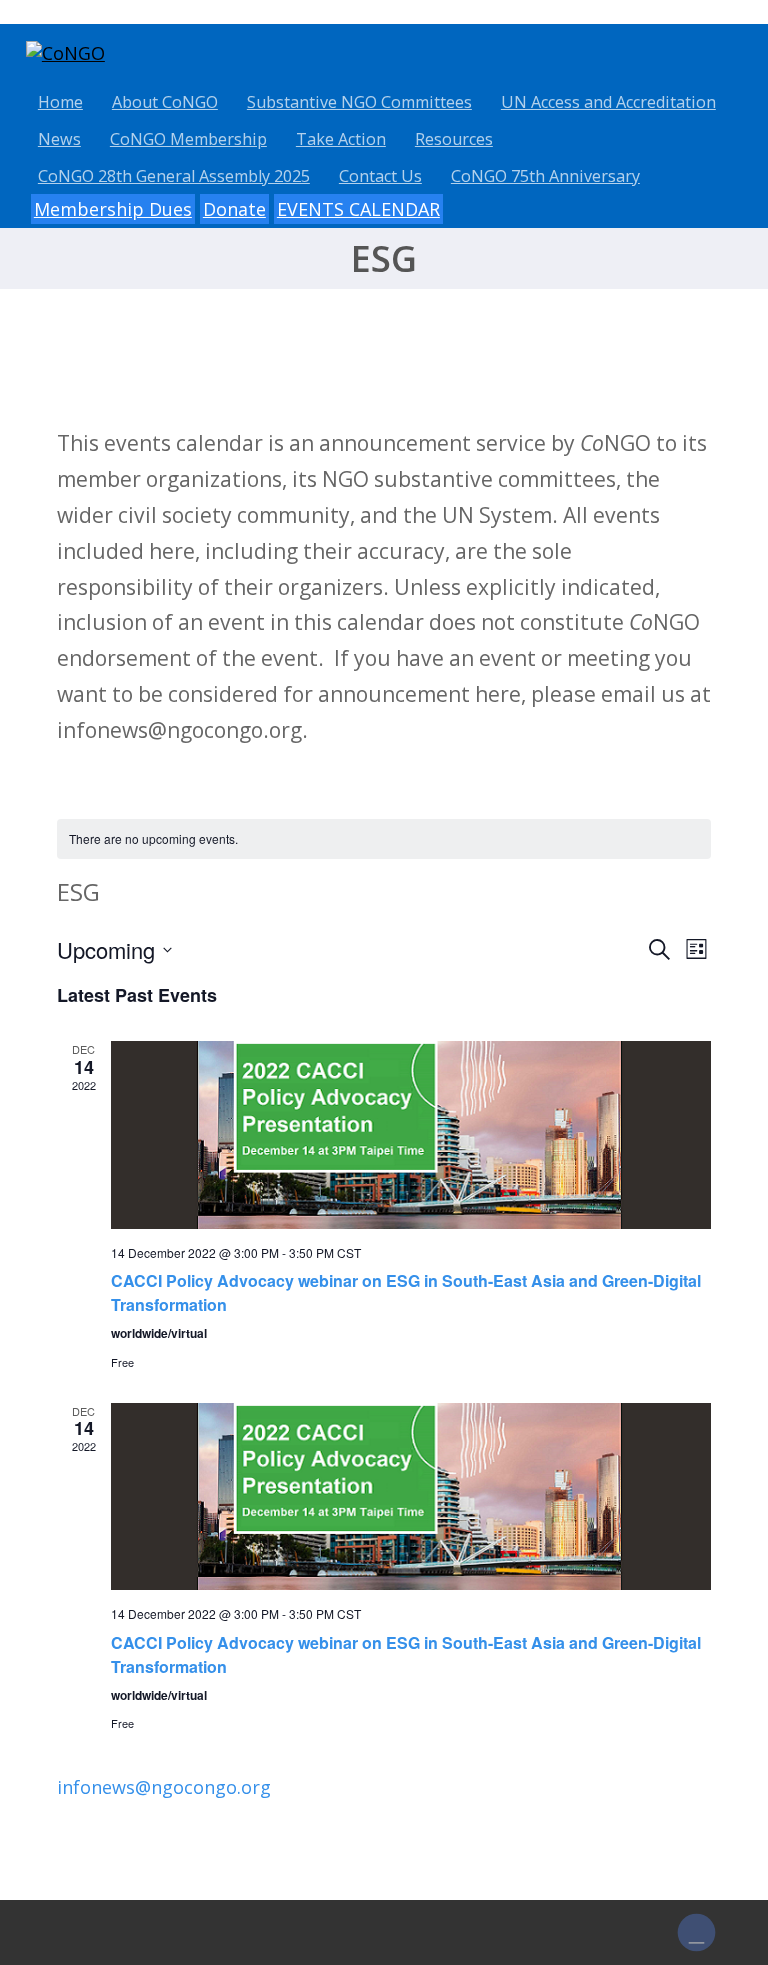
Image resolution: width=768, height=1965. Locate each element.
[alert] (384, 839)
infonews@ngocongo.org (164, 1787)
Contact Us (380, 176)
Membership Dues (113, 209)
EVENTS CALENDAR (358, 209)
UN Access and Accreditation (608, 102)
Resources (454, 139)
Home (60, 102)
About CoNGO (165, 102)
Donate (234, 209)
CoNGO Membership (188, 139)
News (59, 139)
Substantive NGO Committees (359, 102)
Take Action (341, 139)
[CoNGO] (65, 53)
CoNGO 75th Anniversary (545, 176)
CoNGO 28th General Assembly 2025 (174, 176)
